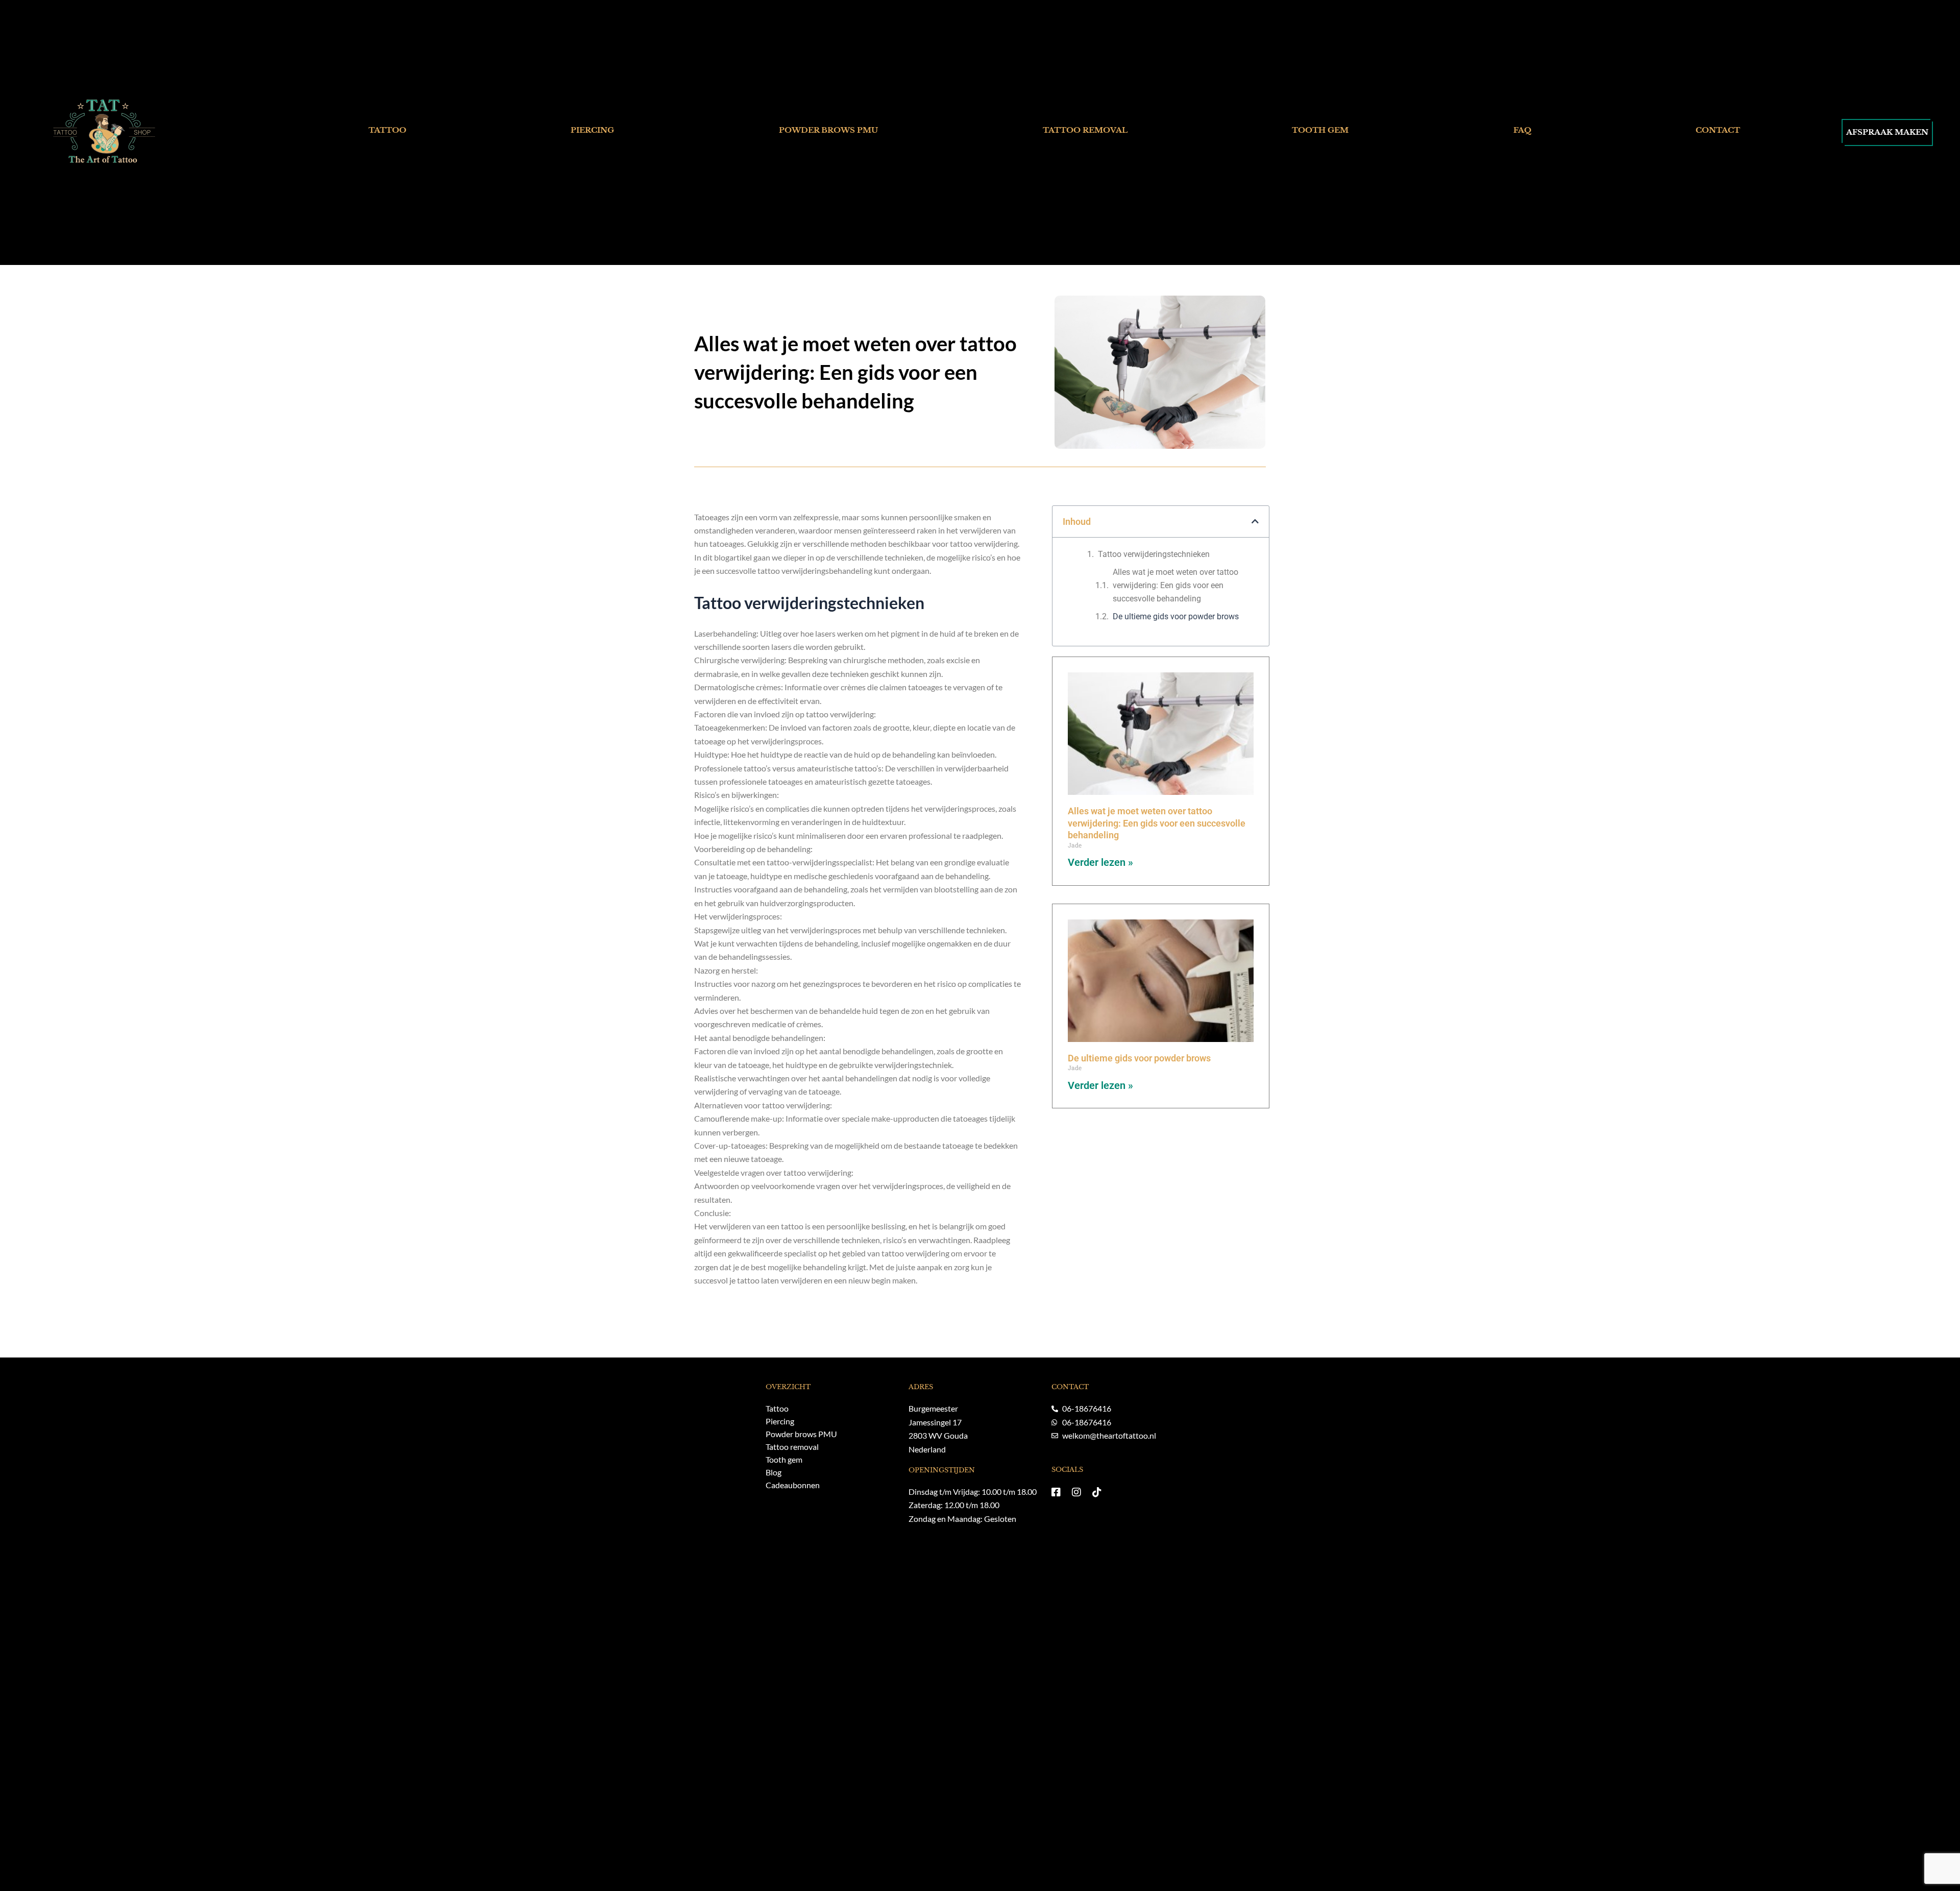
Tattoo (387, 130)
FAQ (1522, 130)
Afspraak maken (1887, 132)
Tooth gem (1320, 130)
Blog (774, 1472)
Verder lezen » (1100, 862)
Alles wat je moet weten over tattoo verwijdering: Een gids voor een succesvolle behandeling (1175, 586)
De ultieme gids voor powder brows (1176, 616)
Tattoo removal (1085, 130)
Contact (1718, 130)
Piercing (592, 130)
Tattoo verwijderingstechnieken (1154, 554)
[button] (1255, 521)
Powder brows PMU (828, 130)
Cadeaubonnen (793, 1485)
